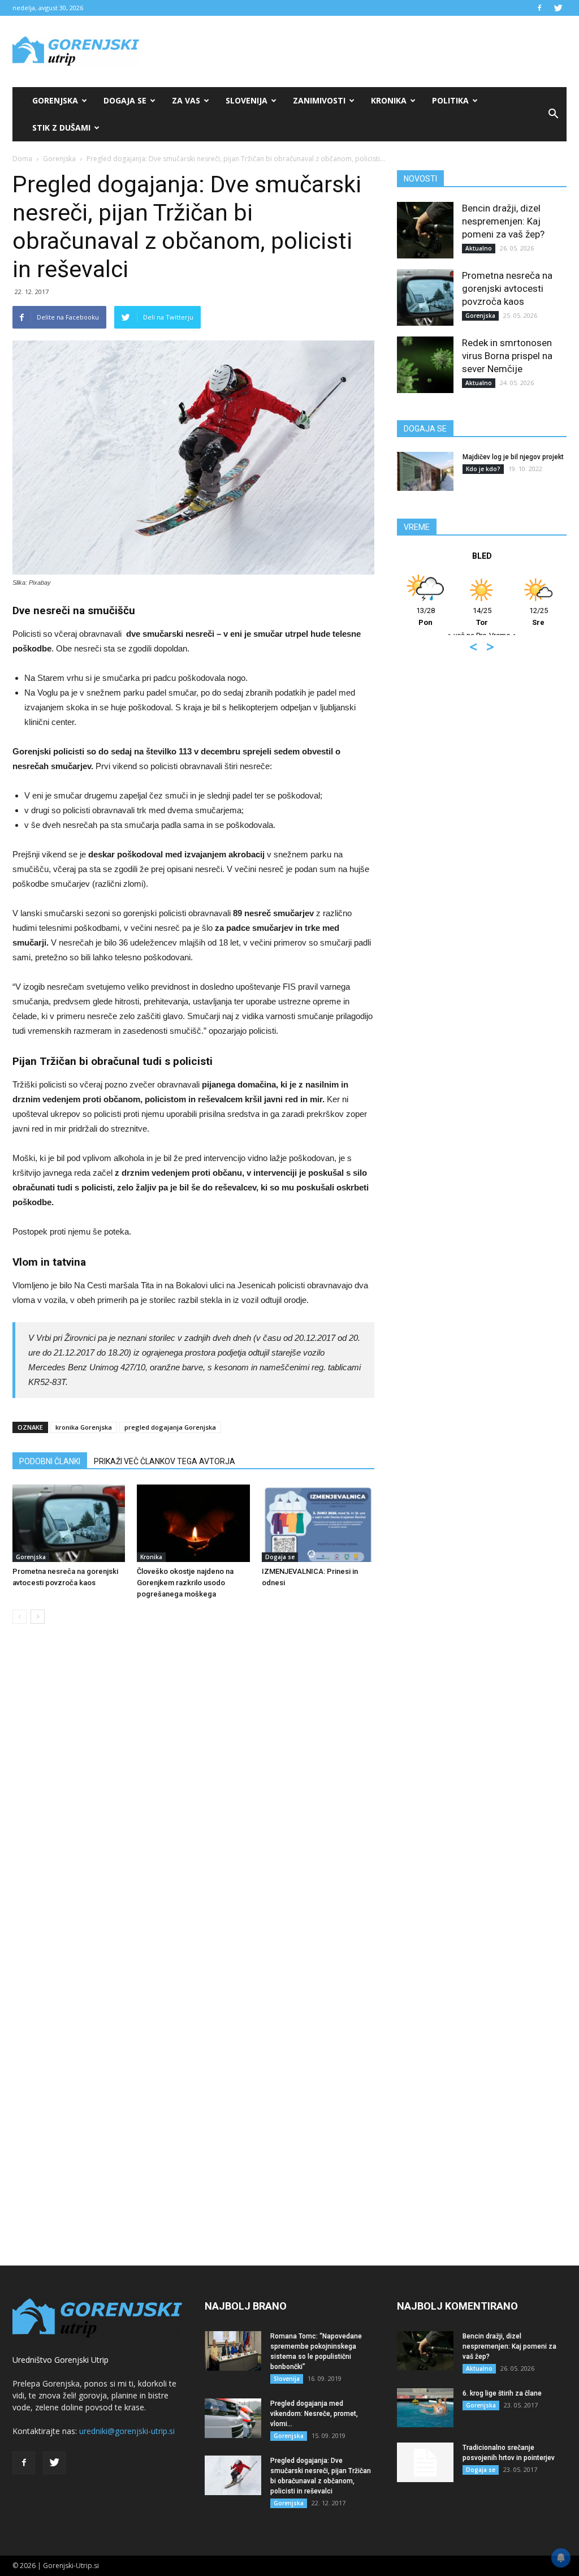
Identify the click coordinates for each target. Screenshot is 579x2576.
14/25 (453, 616)
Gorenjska (55, 100)
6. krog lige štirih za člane (502, 2393)
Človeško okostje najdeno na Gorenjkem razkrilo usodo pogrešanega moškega (185, 1583)
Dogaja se (125, 100)
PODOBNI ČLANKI (50, 1461)
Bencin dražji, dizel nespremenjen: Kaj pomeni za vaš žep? (503, 221)
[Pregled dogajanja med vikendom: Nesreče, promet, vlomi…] (233, 2418)
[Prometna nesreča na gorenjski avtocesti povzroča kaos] (69, 1523)
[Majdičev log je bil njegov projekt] (425, 471)
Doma (22, 159)
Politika (450, 100)
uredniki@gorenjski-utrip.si (127, 2431)
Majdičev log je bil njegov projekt (513, 457)
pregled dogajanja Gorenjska (170, 1427)
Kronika (389, 100)
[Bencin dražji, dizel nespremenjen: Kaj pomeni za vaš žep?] (425, 230)
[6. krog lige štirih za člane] (425, 2408)
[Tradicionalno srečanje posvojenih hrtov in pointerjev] (425, 2462)
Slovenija (247, 100)
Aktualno (479, 248)
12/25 (509, 616)
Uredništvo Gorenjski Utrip (61, 2360)
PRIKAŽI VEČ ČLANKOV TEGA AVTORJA (165, 1461)
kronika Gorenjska (84, 1427)
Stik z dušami (61, 128)
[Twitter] (558, 8)
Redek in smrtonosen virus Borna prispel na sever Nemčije (507, 356)
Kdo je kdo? (483, 469)
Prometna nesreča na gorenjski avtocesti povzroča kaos (507, 288)
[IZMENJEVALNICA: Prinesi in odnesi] (318, 1523)
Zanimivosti (319, 100)
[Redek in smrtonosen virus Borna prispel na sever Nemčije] (425, 365)
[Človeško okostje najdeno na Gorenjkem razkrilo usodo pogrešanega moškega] (193, 1523)
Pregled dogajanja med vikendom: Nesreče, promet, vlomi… (314, 2414)
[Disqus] (193, 1804)
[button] (553, 114)
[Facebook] (539, 8)
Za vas (186, 100)
